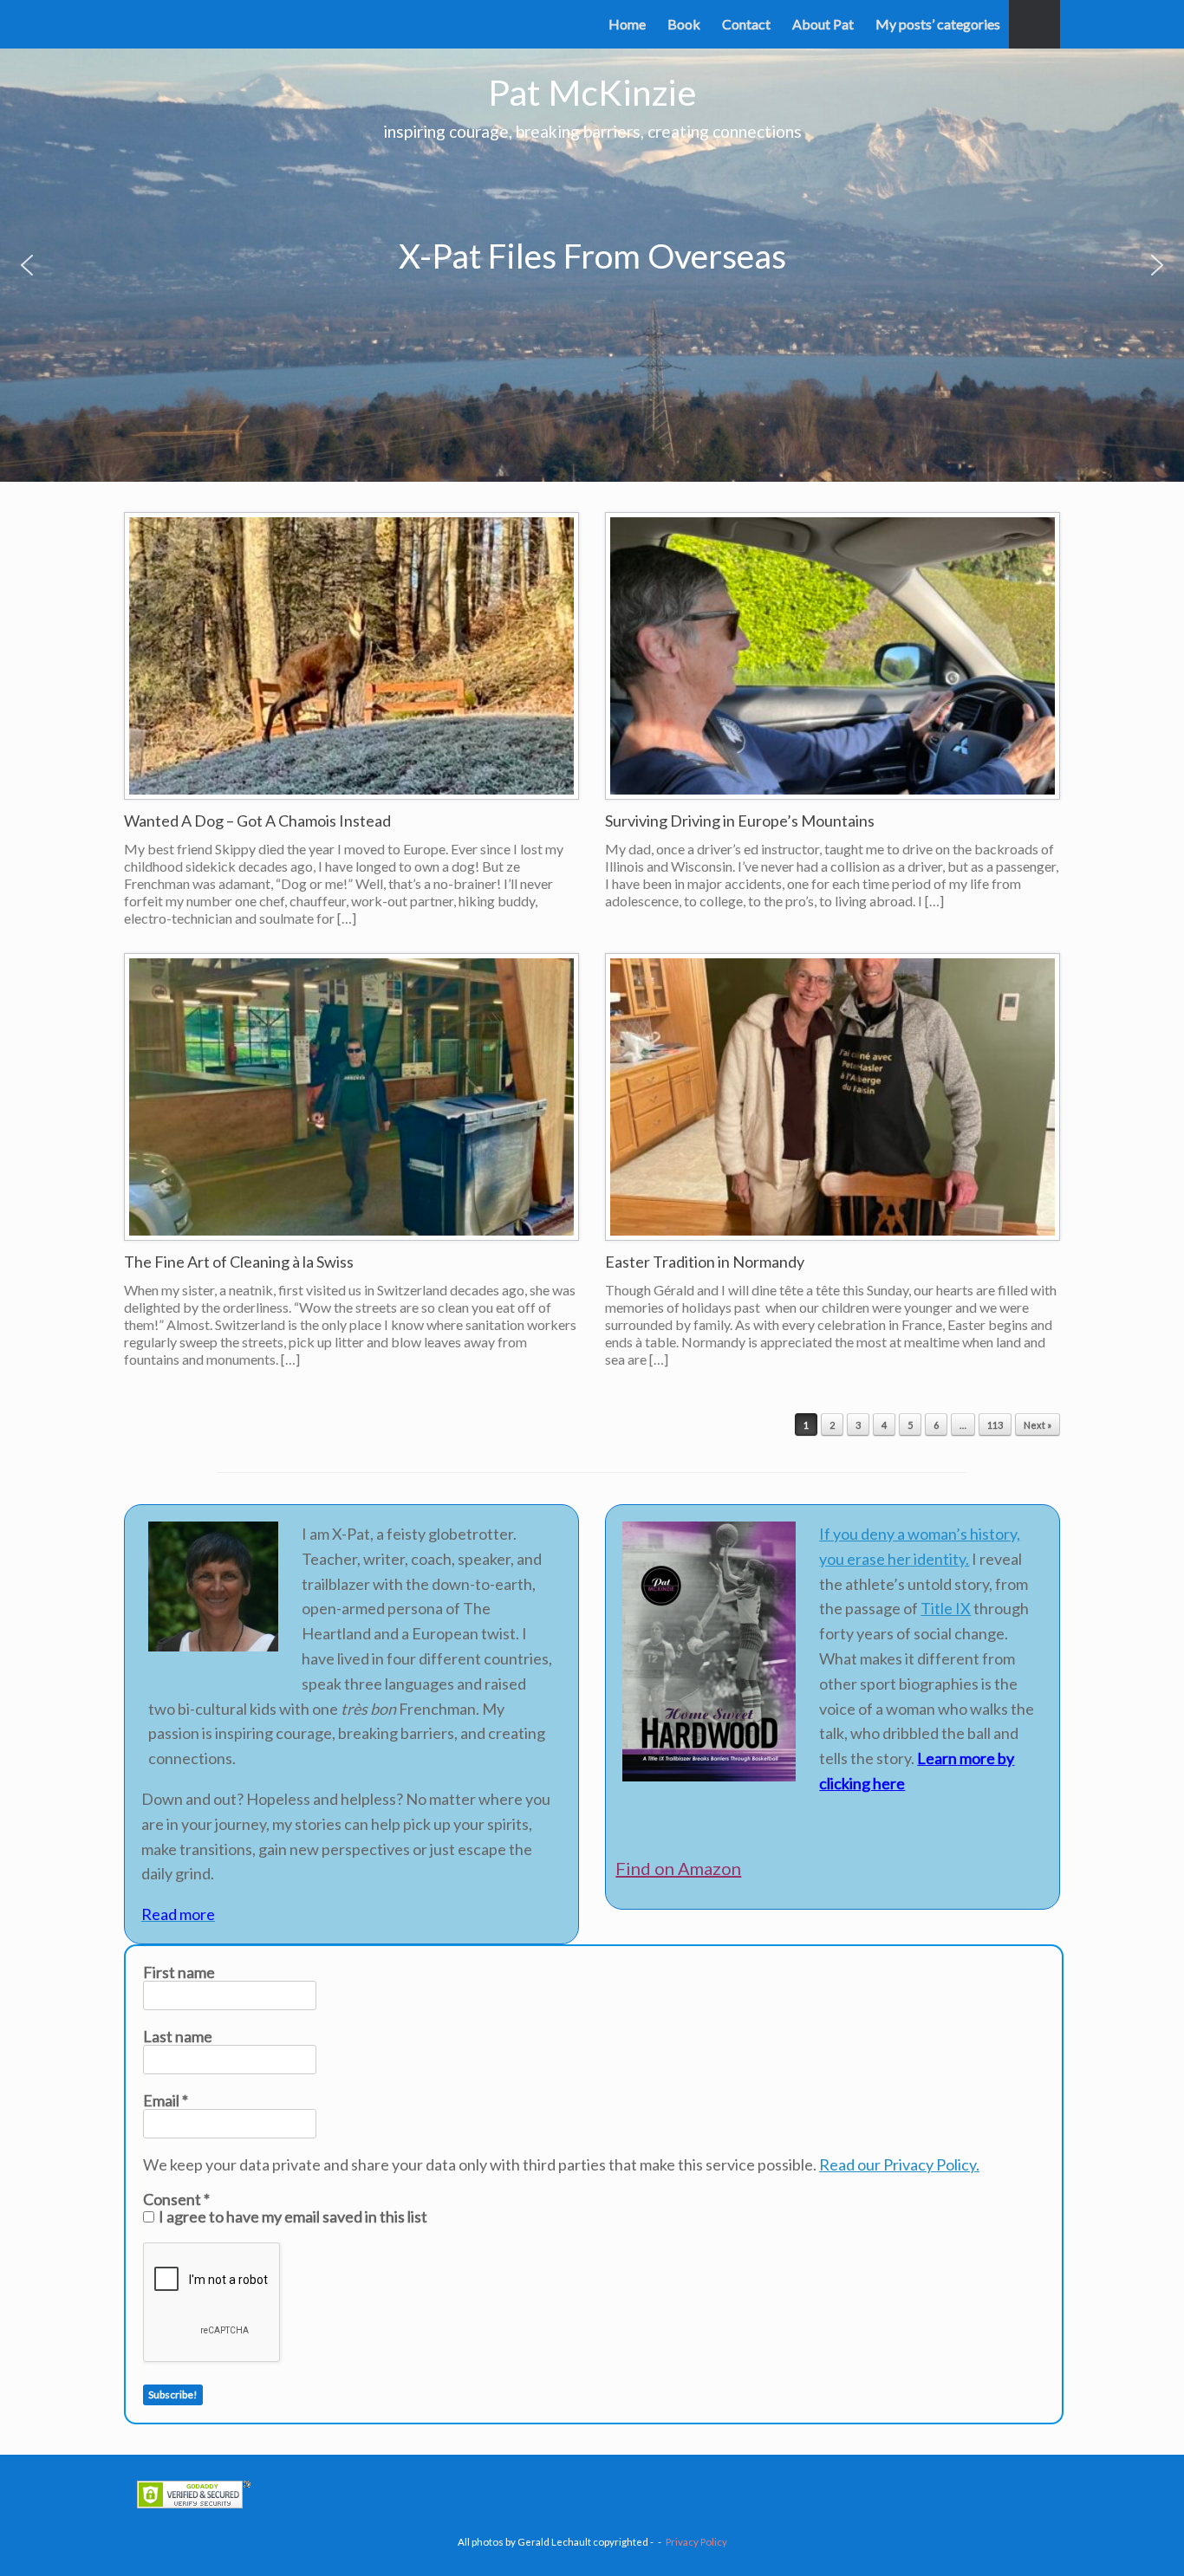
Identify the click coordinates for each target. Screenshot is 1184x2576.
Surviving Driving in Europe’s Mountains (740, 821)
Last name (178, 2036)
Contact (746, 24)
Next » (1038, 1425)
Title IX (946, 1608)
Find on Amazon (678, 1868)
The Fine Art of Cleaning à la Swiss (239, 1262)
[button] (1034, 24)
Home (627, 24)
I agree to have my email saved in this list (292, 2216)
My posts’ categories (938, 24)
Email (166, 2100)
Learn (937, 1758)
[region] (592, 265)
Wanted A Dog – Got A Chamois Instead (257, 821)
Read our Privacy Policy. (899, 2164)
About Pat (823, 24)
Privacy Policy (696, 2542)
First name (179, 1972)
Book (684, 24)
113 (995, 1425)
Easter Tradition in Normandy (705, 1262)
